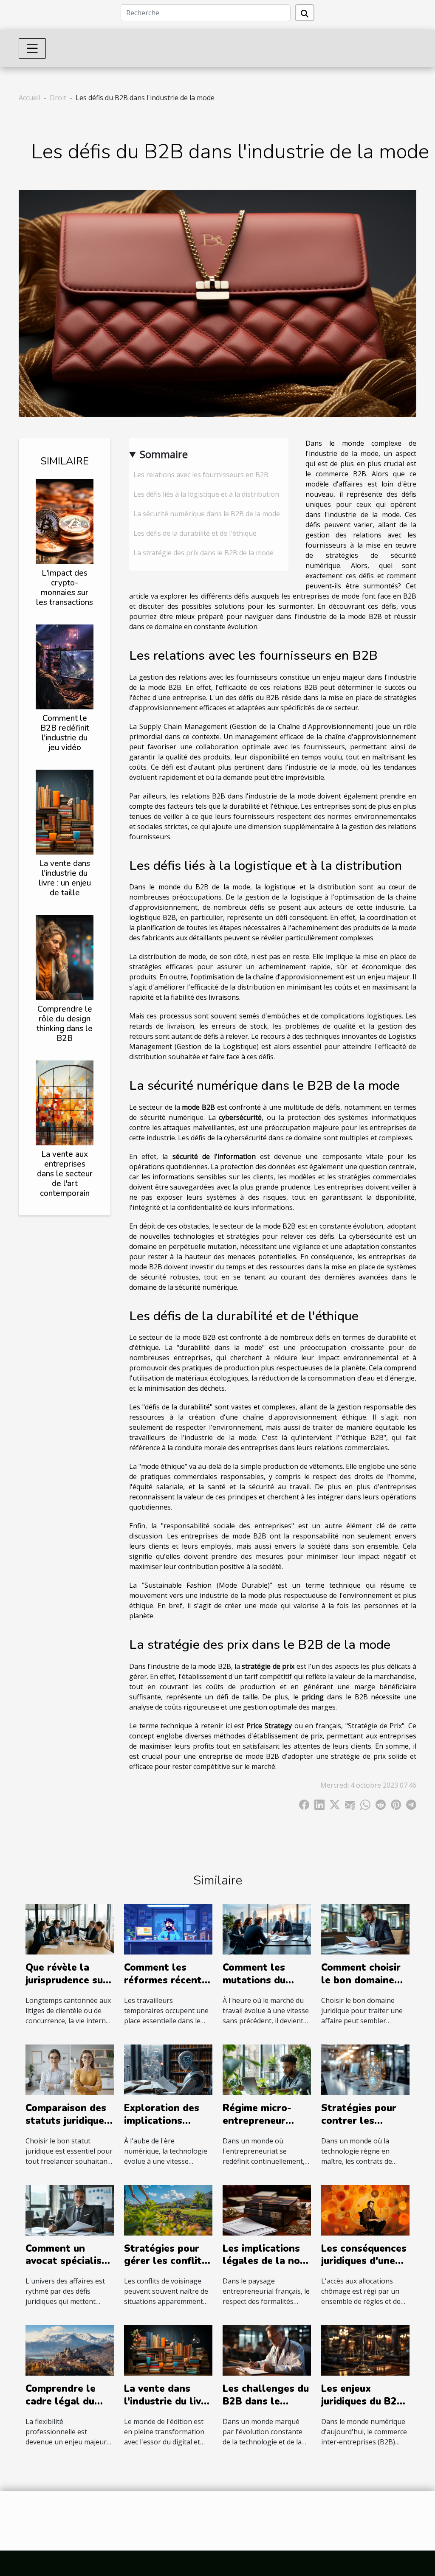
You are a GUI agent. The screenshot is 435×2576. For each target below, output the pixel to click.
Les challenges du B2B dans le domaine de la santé (266, 2408)
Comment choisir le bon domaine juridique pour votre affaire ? (361, 1987)
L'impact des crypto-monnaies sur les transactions (65, 588)
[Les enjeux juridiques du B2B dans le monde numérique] (365, 2350)
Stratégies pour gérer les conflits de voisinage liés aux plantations (165, 2268)
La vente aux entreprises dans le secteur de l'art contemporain (65, 1174)
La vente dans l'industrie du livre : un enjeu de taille (65, 878)
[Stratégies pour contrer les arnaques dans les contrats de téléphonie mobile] (365, 2069)
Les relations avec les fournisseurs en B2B (201, 475)
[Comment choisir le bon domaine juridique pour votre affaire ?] (365, 1929)
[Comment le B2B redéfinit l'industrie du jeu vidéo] (65, 666)
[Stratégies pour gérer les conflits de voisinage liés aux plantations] (168, 2209)
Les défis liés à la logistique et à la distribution (206, 494)
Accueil (30, 98)
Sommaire (164, 454)
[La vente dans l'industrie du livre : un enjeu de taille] (65, 812)
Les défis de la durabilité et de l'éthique (195, 533)
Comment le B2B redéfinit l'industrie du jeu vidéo (65, 733)
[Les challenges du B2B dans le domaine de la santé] (267, 2350)
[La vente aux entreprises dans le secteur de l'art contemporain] (65, 1102)
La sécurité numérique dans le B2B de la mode (207, 514)
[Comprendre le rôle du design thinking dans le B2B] (65, 957)
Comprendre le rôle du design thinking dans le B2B (65, 1024)
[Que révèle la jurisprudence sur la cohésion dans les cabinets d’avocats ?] (70, 1929)
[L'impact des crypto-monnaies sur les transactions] (65, 521)
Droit (58, 98)
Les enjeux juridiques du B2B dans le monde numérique (362, 2408)
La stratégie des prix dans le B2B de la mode (203, 553)
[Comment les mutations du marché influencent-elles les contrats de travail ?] (267, 1929)
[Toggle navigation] (32, 48)
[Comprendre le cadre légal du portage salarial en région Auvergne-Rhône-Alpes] (70, 2350)
